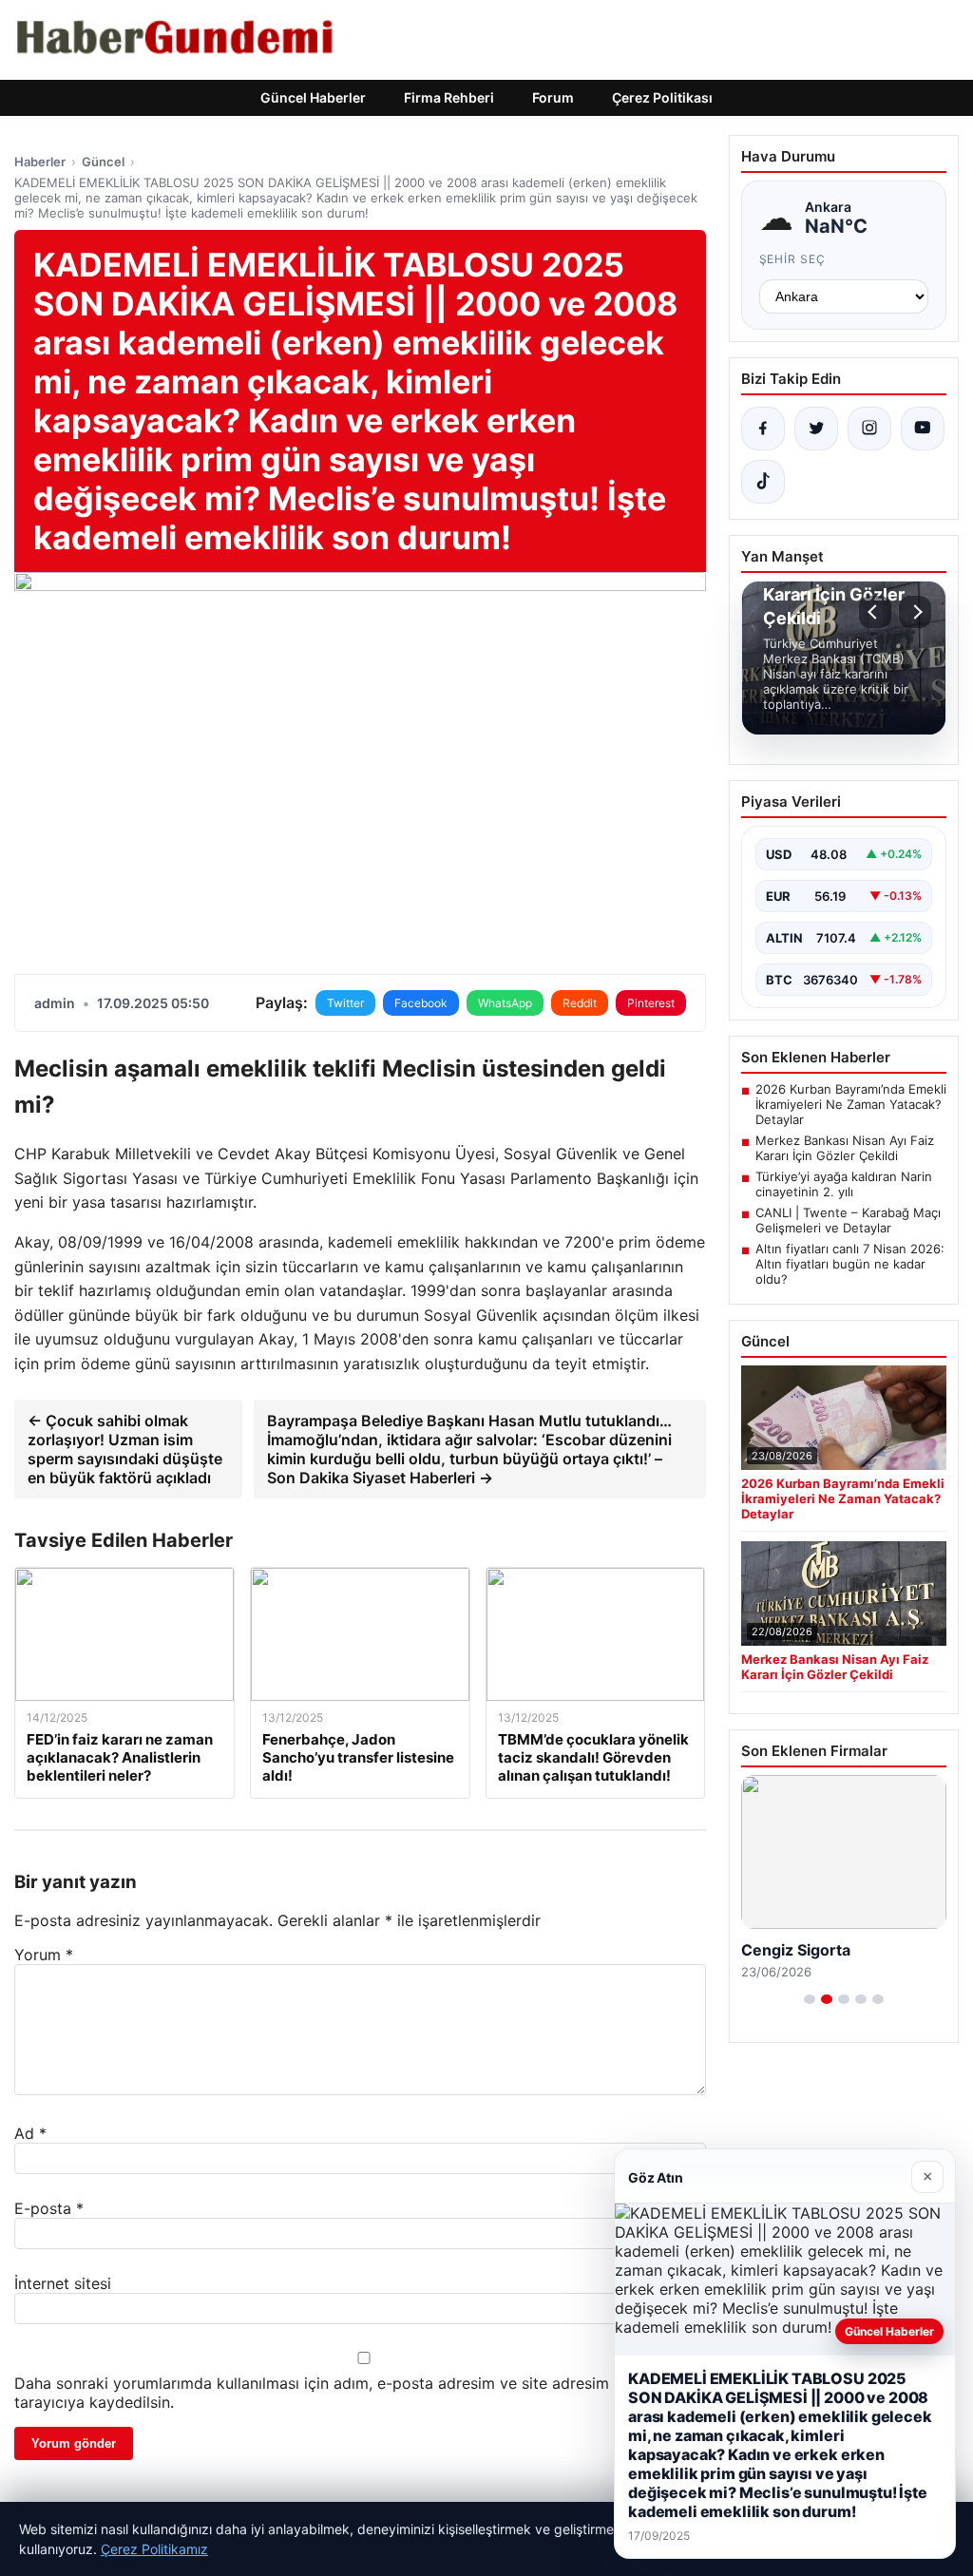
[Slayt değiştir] (810, 1999)
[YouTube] (923, 429)
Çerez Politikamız (154, 2549)
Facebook (421, 1003)
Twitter (345, 1003)
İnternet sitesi (63, 2283)
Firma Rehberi (449, 97)
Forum (553, 97)
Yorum (44, 1955)
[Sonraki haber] (915, 612)
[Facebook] (763, 429)
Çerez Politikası (662, 97)
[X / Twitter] (816, 429)
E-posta (49, 2208)
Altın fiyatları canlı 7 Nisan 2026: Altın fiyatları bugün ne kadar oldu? (850, 1264)
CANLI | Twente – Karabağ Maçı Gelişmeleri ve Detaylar (848, 1220)
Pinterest (651, 1003)
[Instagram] (869, 429)
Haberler (40, 162)
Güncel (103, 162)
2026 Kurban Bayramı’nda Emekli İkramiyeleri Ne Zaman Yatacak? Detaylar (851, 1104)
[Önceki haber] (875, 612)
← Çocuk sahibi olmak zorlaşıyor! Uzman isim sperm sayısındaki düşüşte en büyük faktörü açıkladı (125, 1449)
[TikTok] (763, 482)
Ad (30, 2133)
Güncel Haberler (313, 97)
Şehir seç (793, 259)
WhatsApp (505, 1003)
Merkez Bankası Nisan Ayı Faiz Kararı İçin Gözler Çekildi (845, 1148)
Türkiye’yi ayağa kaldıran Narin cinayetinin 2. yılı (844, 1184)
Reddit (580, 1003)
